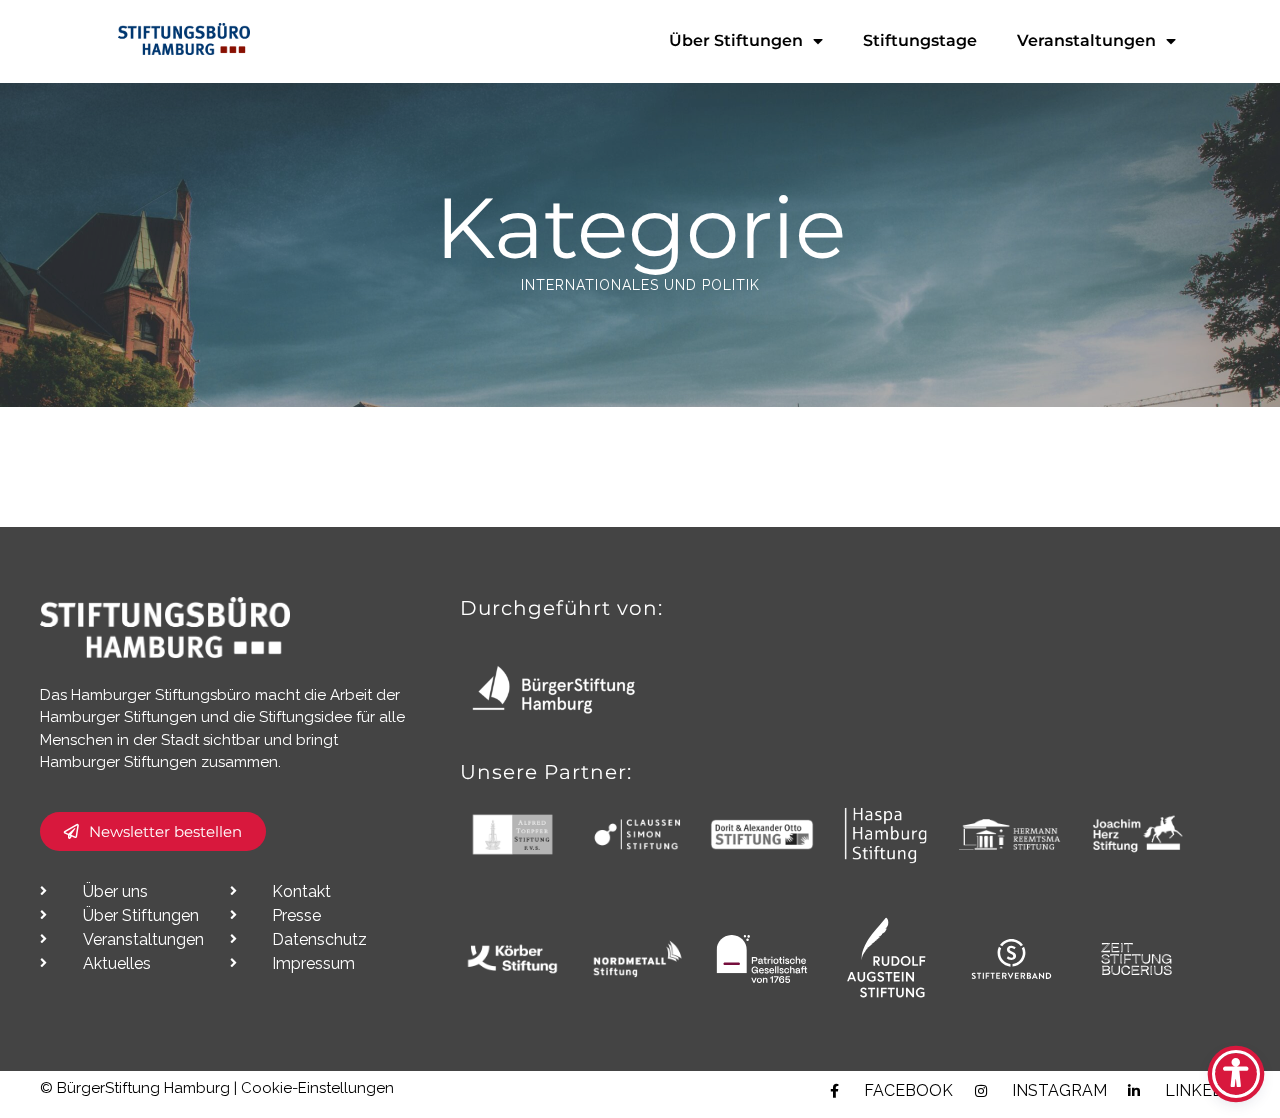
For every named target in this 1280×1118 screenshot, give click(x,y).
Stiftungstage (920, 40)
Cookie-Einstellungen (317, 1088)
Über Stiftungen (736, 40)
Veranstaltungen (1086, 40)
